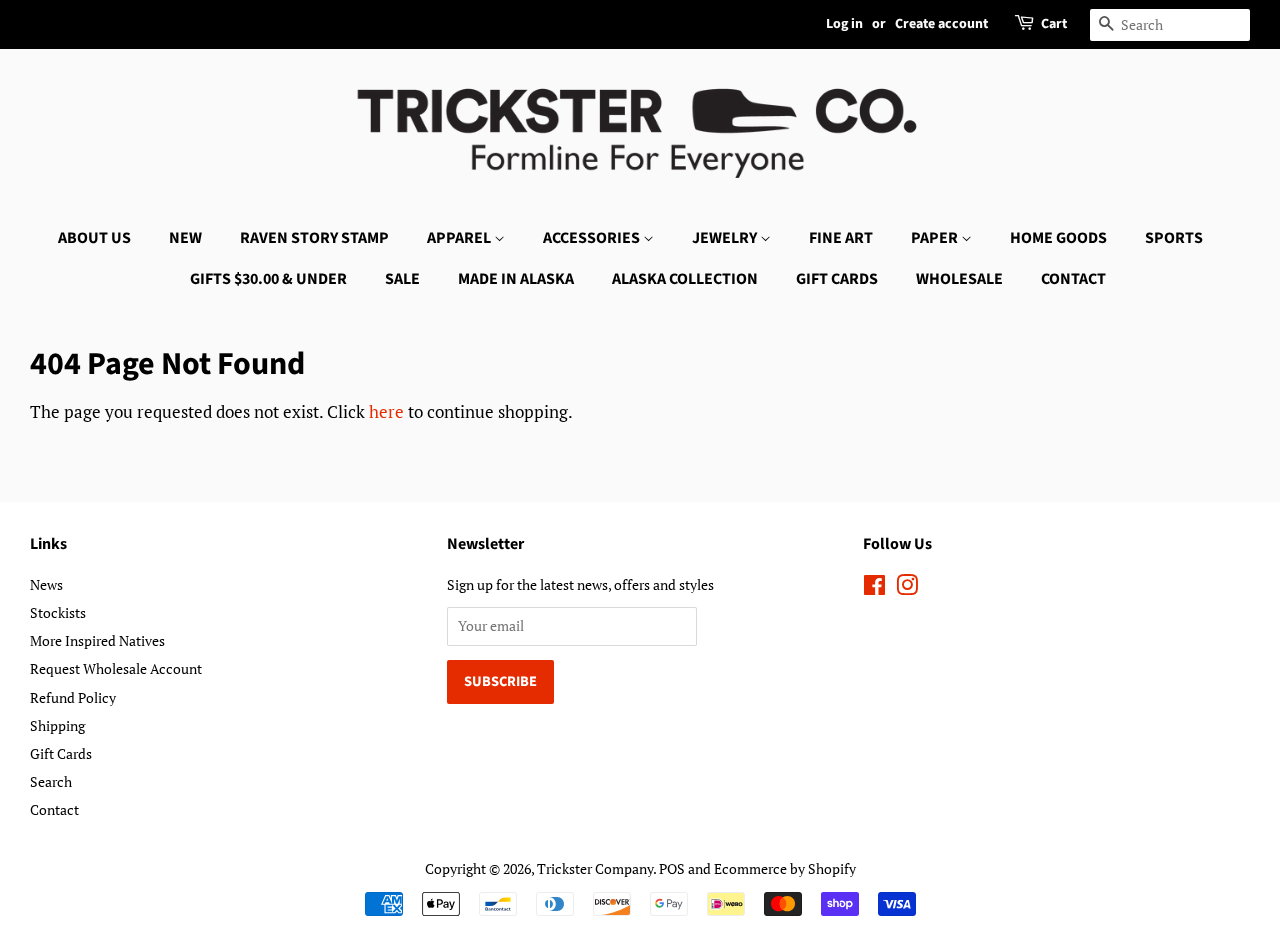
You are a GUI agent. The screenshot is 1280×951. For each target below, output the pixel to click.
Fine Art (841, 238)
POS (672, 868)
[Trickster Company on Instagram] (907, 588)
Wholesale (959, 279)
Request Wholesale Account (116, 668)
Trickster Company (595, 868)
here (386, 411)
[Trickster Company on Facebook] (874, 588)
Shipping (57, 725)
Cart (1054, 24)
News (46, 584)
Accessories (593, 238)
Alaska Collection (685, 279)
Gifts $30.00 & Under (268, 279)
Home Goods (1058, 238)
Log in (844, 24)
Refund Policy (73, 697)
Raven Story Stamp (314, 238)
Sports (1174, 238)
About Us (94, 238)
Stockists (58, 612)
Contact (1073, 279)
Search (51, 781)
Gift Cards (837, 279)
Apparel (460, 238)
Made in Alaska (516, 279)
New (185, 238)
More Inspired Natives (97, 640)
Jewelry (726, 238)
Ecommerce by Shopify (785, 868)
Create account (941, 24)
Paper (936, 238)
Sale (402, 279)
